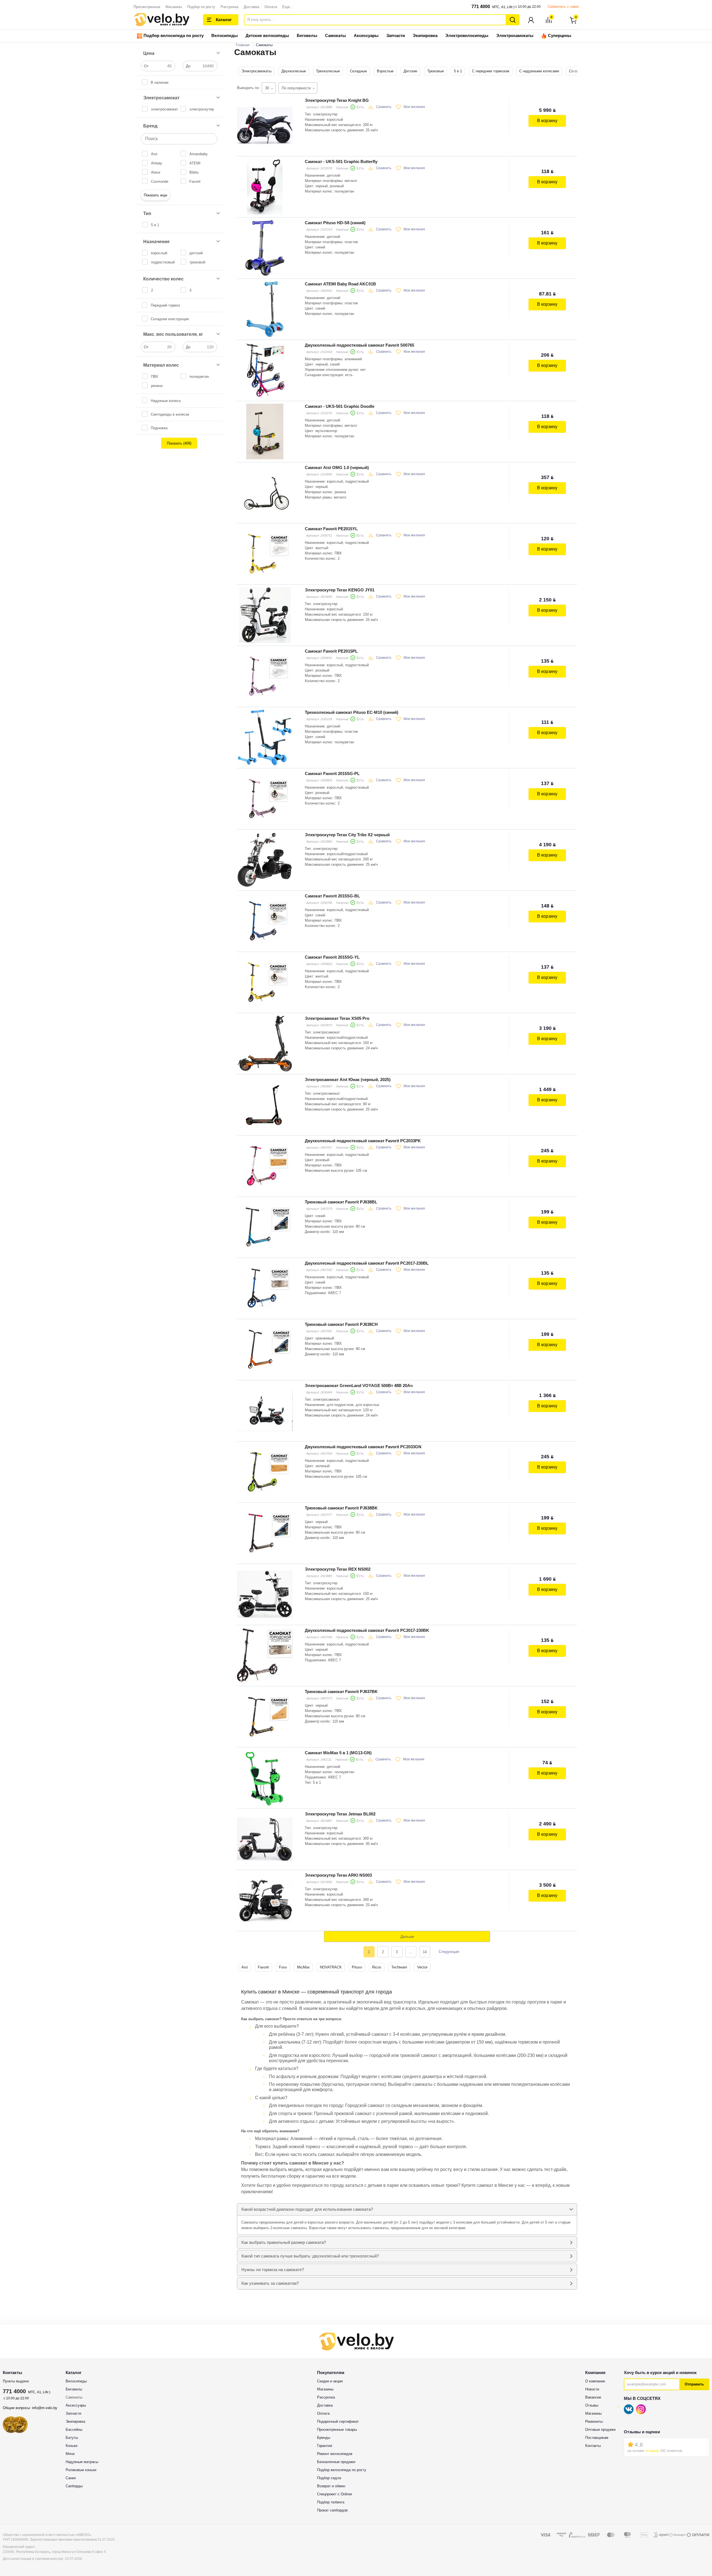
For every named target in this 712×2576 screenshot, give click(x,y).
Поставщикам (597, 2438)
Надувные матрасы (82, 2462)
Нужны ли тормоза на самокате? (273, 2270)
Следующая (449, 1952)
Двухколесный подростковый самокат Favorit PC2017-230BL (367, 1263)
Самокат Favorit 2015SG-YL (332, 957)
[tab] (407, 2209)
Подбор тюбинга (331, 2502)
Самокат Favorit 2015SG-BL (332, 896)
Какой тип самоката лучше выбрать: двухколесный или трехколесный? (310, 2256)
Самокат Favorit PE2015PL (331, 651)
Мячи (70, 2454)
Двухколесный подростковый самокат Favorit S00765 (359, 345)
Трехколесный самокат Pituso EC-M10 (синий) (352, 712)
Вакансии (593, 2397)
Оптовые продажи (600, 2430)
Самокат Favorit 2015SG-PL (332, 773)
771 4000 (481, 7)
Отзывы (592, 2405)
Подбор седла (329, 2478)
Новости (592, 2389)
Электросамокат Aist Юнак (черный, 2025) (348, 1079)
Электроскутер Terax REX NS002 (338, 1569)
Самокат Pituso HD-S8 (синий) (335, 223)
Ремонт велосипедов (335, 2454)
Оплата (271, 7)
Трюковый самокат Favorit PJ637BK (341, 1692)
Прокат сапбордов (332, 2510)
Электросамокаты (515, 35)
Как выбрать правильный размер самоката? (284, 2242)
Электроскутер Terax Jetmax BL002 (340, 1814)
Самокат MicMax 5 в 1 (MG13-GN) (338, 1753)
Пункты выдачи (16, 2381)
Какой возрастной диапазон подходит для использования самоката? (307, 2209)
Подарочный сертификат (338, 2421)
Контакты (593, 2446)
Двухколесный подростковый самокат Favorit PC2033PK (363, 1141)
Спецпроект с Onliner (335, 2494)
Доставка (251, 7)
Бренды (324, 2438)
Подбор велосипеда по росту (173, 35)
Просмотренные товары (337, 2430)
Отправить (694, 2384)
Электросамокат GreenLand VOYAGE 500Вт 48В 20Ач (359, 1386)
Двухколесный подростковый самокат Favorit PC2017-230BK (367, 1630)
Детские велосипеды (267, 35)
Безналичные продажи (336, 2462)
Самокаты (336, 35)
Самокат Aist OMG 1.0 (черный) (337, 467)
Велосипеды (225, 35)
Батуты (72, 2438)
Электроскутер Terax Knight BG (337, 100)
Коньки (71, 2446)
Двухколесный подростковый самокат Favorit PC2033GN (363, 1447)
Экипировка (425, 35)
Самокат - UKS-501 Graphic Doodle (340, 406)
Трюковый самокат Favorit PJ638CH (341, 1324)
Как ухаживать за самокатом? (270, 2283)
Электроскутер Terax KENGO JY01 (340, 590)
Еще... (288, 7)
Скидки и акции (330, 2381)
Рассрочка (229, 7)
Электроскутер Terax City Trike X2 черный (347, 835)
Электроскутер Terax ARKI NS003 (338, 1875)
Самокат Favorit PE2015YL (331, 529)
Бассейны (74, 2430)
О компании (595, 2381)
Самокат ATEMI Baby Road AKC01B (340, 284)
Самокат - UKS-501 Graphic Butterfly (341, 161)
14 (425, 1952)
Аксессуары (366, 35)
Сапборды (74, 2486)
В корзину (547, 121)
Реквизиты (594, 2421)
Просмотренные (147, 7)
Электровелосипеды (467, 35)
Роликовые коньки (81, 2470)
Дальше (407, 1937)
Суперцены (559, 35)
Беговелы (307, 35)
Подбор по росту (201, 7)
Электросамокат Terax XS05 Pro (337, 1018)
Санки (71, 2478)
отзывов (652, 2451)
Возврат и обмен (331, 2486)
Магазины (174, 7)
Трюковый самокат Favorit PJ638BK (341, 1508)
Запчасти (396, 35)
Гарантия (325, 2446)
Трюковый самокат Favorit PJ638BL (341, 1202)
